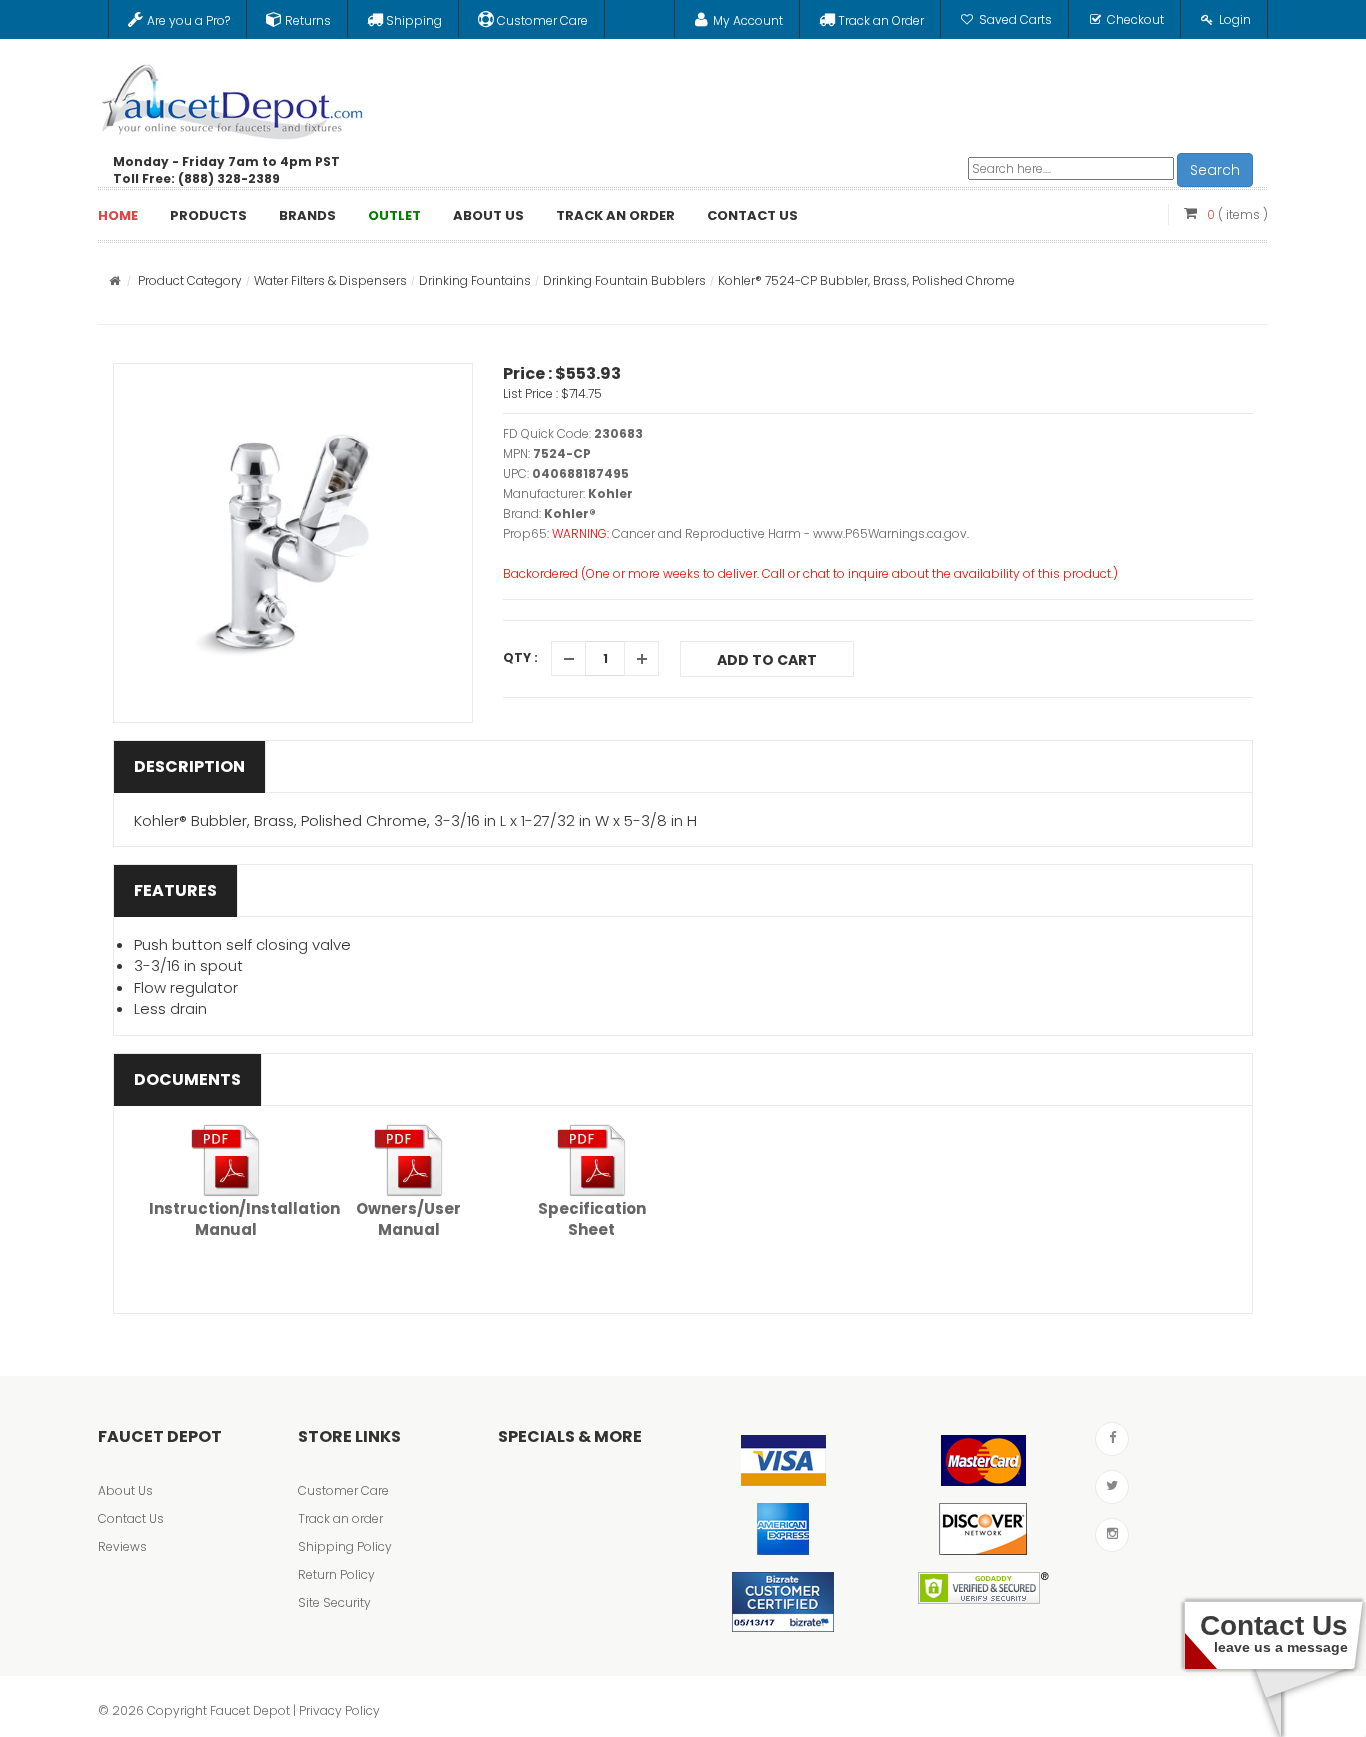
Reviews (122, 1546)
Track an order (340, 1518)
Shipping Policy (345, 1546)
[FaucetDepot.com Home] (233, 97)
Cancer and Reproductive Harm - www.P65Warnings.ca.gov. (790, 533)
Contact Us (131, 1518)
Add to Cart (767, 660)
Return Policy (336, 1574)
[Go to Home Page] (114, 280)
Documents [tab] (187, 1079)
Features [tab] (175, 890)
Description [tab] (189, 766)
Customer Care (343, 1490)
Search (1215, 170)
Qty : (520, 657)
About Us (125, 1490)
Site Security (334, 1602)
